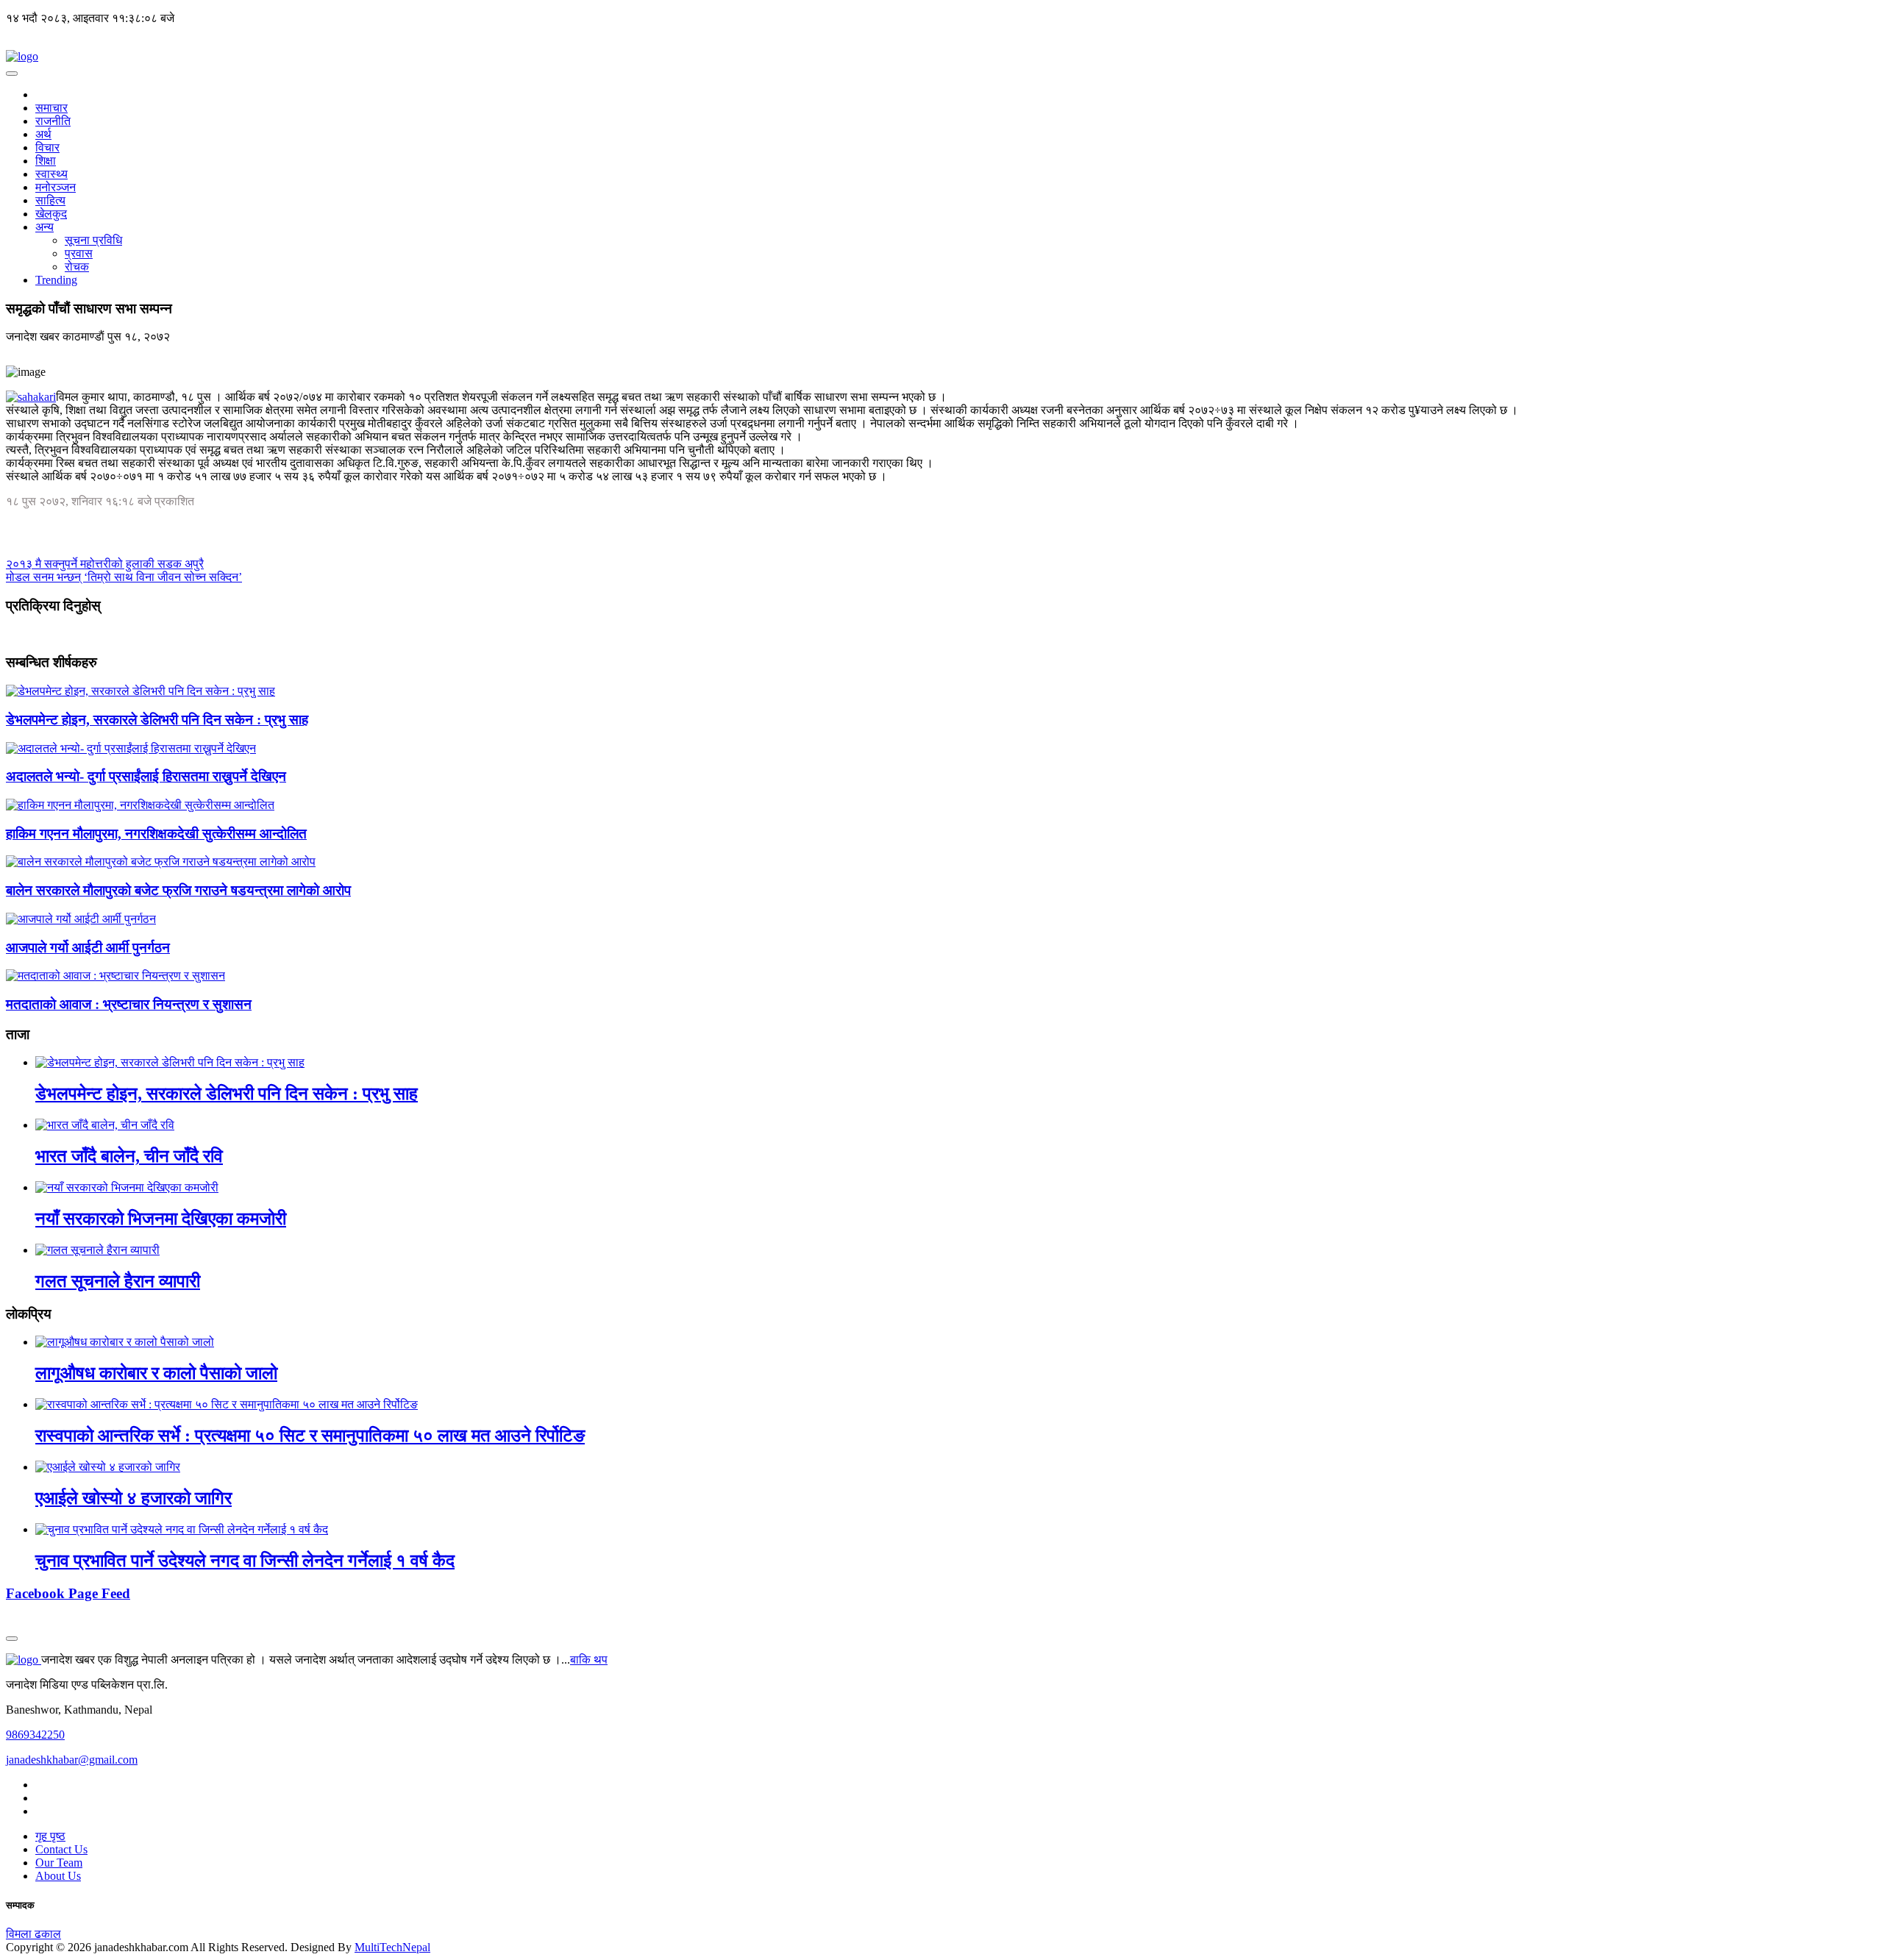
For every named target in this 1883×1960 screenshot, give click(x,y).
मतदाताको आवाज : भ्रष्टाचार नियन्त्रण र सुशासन (129, 1004)
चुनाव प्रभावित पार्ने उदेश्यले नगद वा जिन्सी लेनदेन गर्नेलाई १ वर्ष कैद (245, 1561)
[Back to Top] (12, 1639)
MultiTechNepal (392, 1947)
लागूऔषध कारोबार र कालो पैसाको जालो (156, 1373)
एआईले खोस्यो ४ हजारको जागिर (134, 1498)
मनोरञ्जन (56, 187)
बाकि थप (589, 1660)
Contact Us (61, 1849)
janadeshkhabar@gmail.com (72, 1760)
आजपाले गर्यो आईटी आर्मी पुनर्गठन (88, 948)
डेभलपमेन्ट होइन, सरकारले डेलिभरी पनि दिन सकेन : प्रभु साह (157, 720)
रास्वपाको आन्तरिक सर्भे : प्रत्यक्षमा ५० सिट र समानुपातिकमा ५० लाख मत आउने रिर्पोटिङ (310, 1436)
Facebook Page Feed (68, 1593)
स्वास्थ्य (51, 174)
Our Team (59, 1863)
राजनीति (53, 121)
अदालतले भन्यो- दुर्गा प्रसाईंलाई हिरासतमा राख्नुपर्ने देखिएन (146, 776)
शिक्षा (46, 161)
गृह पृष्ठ (50, 1836)
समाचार (51, 108)
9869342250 (35, 1735)
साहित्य (50, 200)
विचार (47, 147)
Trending (56, 280)
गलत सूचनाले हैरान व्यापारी (118, 1281)
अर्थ (43, 134)
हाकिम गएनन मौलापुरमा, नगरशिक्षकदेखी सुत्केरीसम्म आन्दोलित (156, 834)
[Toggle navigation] (12, 74)
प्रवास (79, 253)
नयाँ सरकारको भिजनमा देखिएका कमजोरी (161, 1219)
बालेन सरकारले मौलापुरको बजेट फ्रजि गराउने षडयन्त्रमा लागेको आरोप (178, 890)
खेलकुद (51, 214)
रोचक (77, 267)
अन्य (45, 227)
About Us (58, 1876)
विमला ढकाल (33, 1934)
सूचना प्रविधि (93, 240)
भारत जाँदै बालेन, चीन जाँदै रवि (129, 1156)
